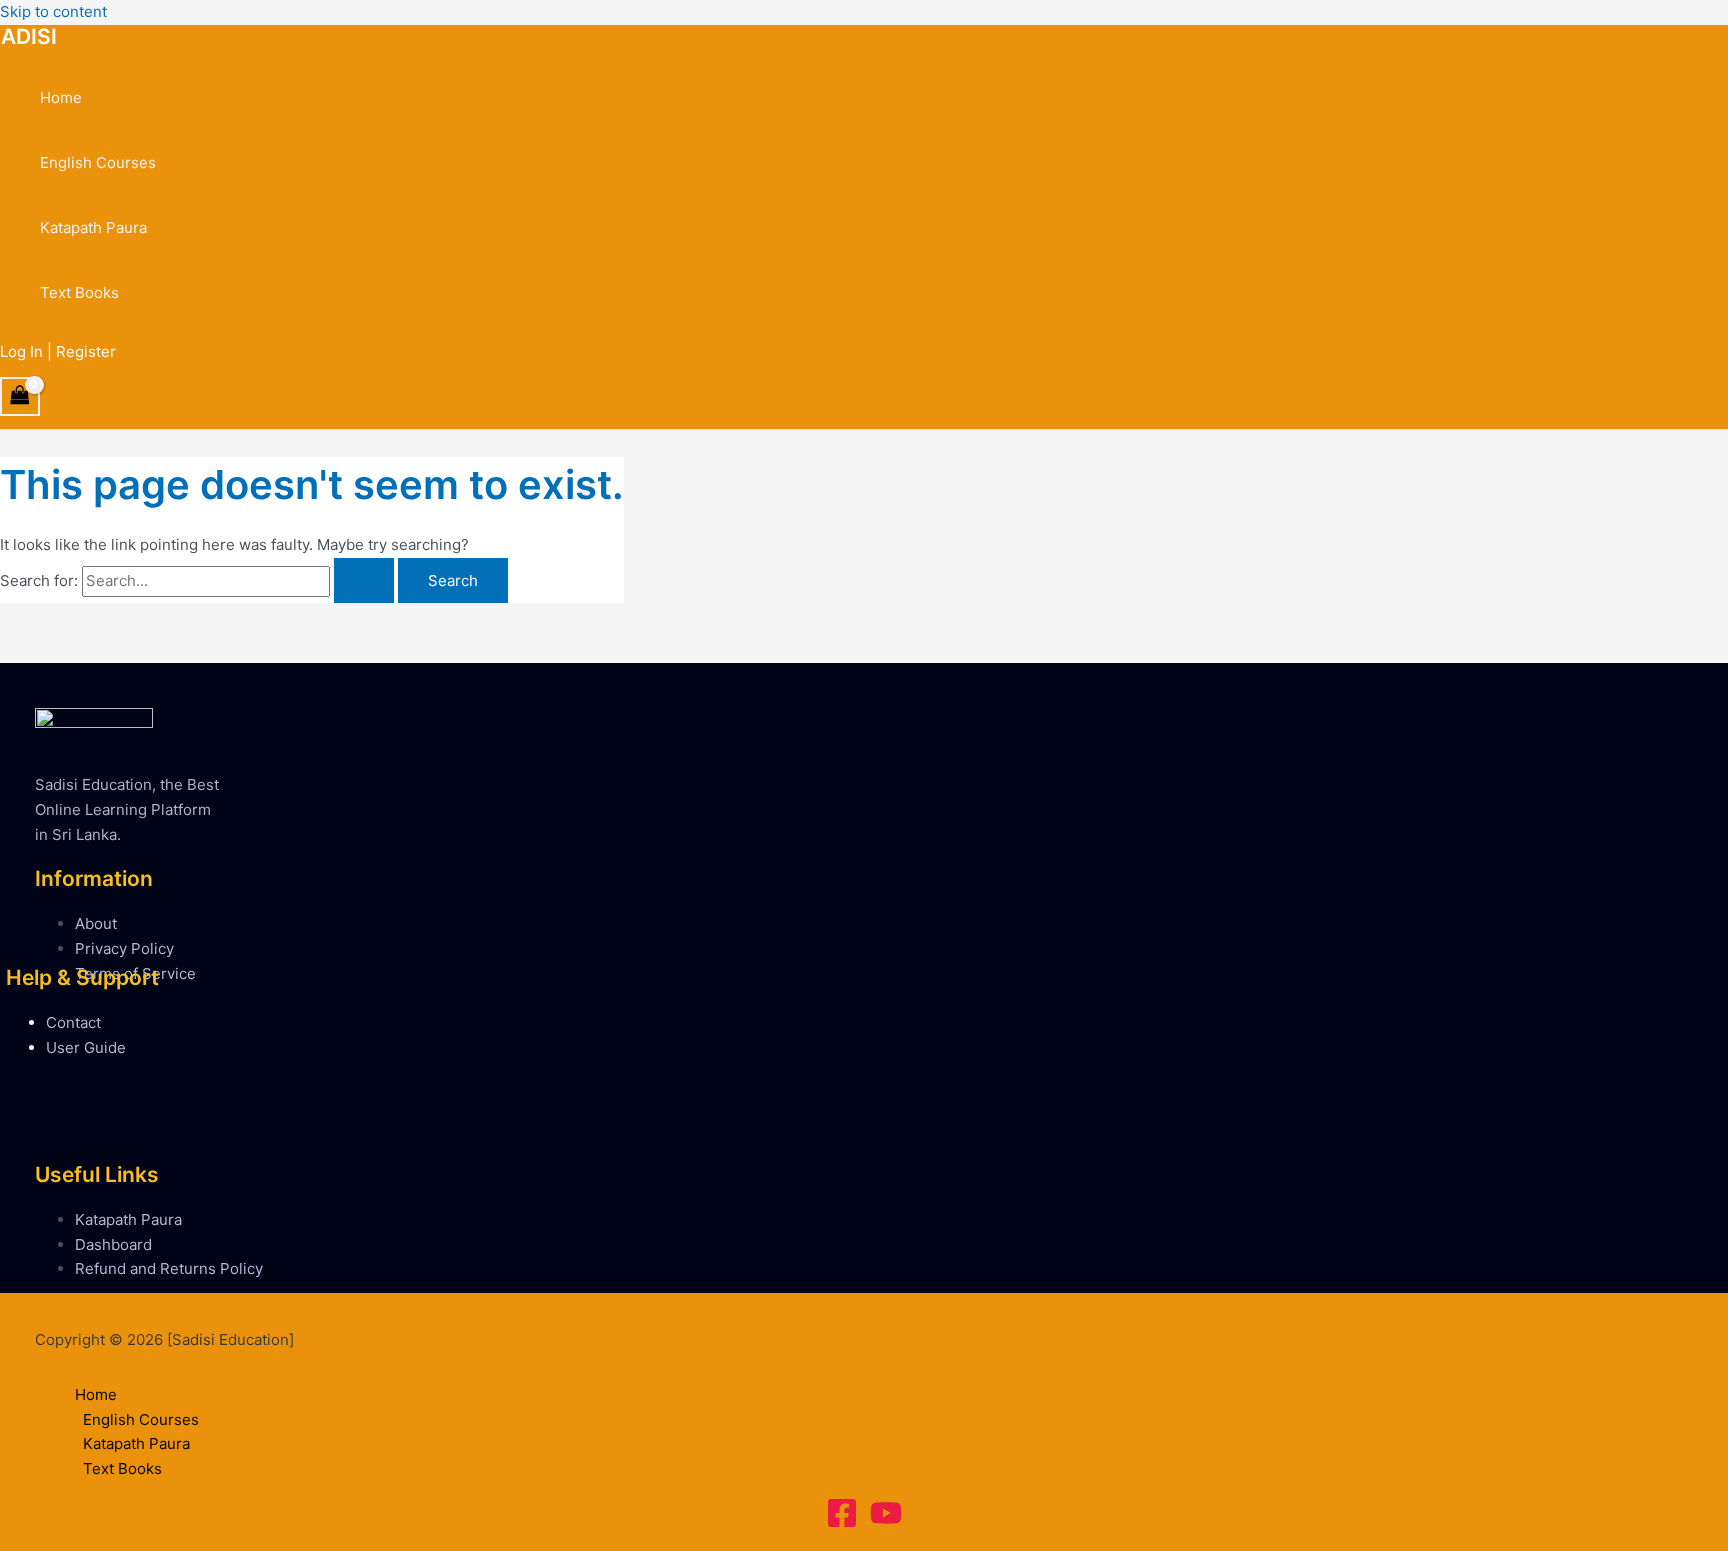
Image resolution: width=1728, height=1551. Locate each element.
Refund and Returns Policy (169, 1268)
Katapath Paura (93, 227)
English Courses (98, 162)
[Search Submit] (364, 580)
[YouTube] (886, 1523)
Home (61, 97)
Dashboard (113, 1244)
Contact (73, 1022)
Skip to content (53, 11)
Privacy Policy (124, 948)
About (96, 923)
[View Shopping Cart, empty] (20, 396)
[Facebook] (842, 1523)
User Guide (86, 1047)
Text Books (79, 292)
